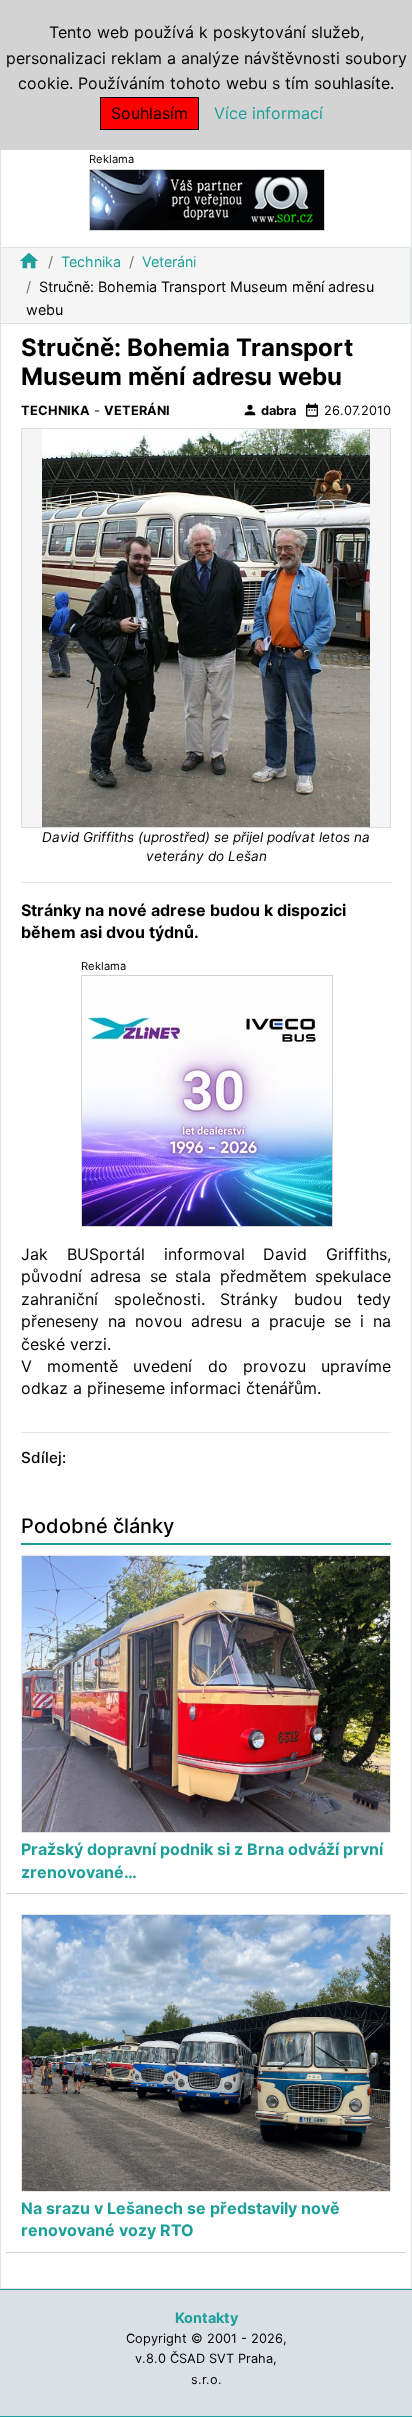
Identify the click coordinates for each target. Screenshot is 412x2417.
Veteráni (169, 261)
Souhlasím (149, 113)
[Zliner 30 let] (207, 1100)
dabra (269, 410)
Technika (91, 261)
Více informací (268, 113)
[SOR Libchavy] (207, 198)
